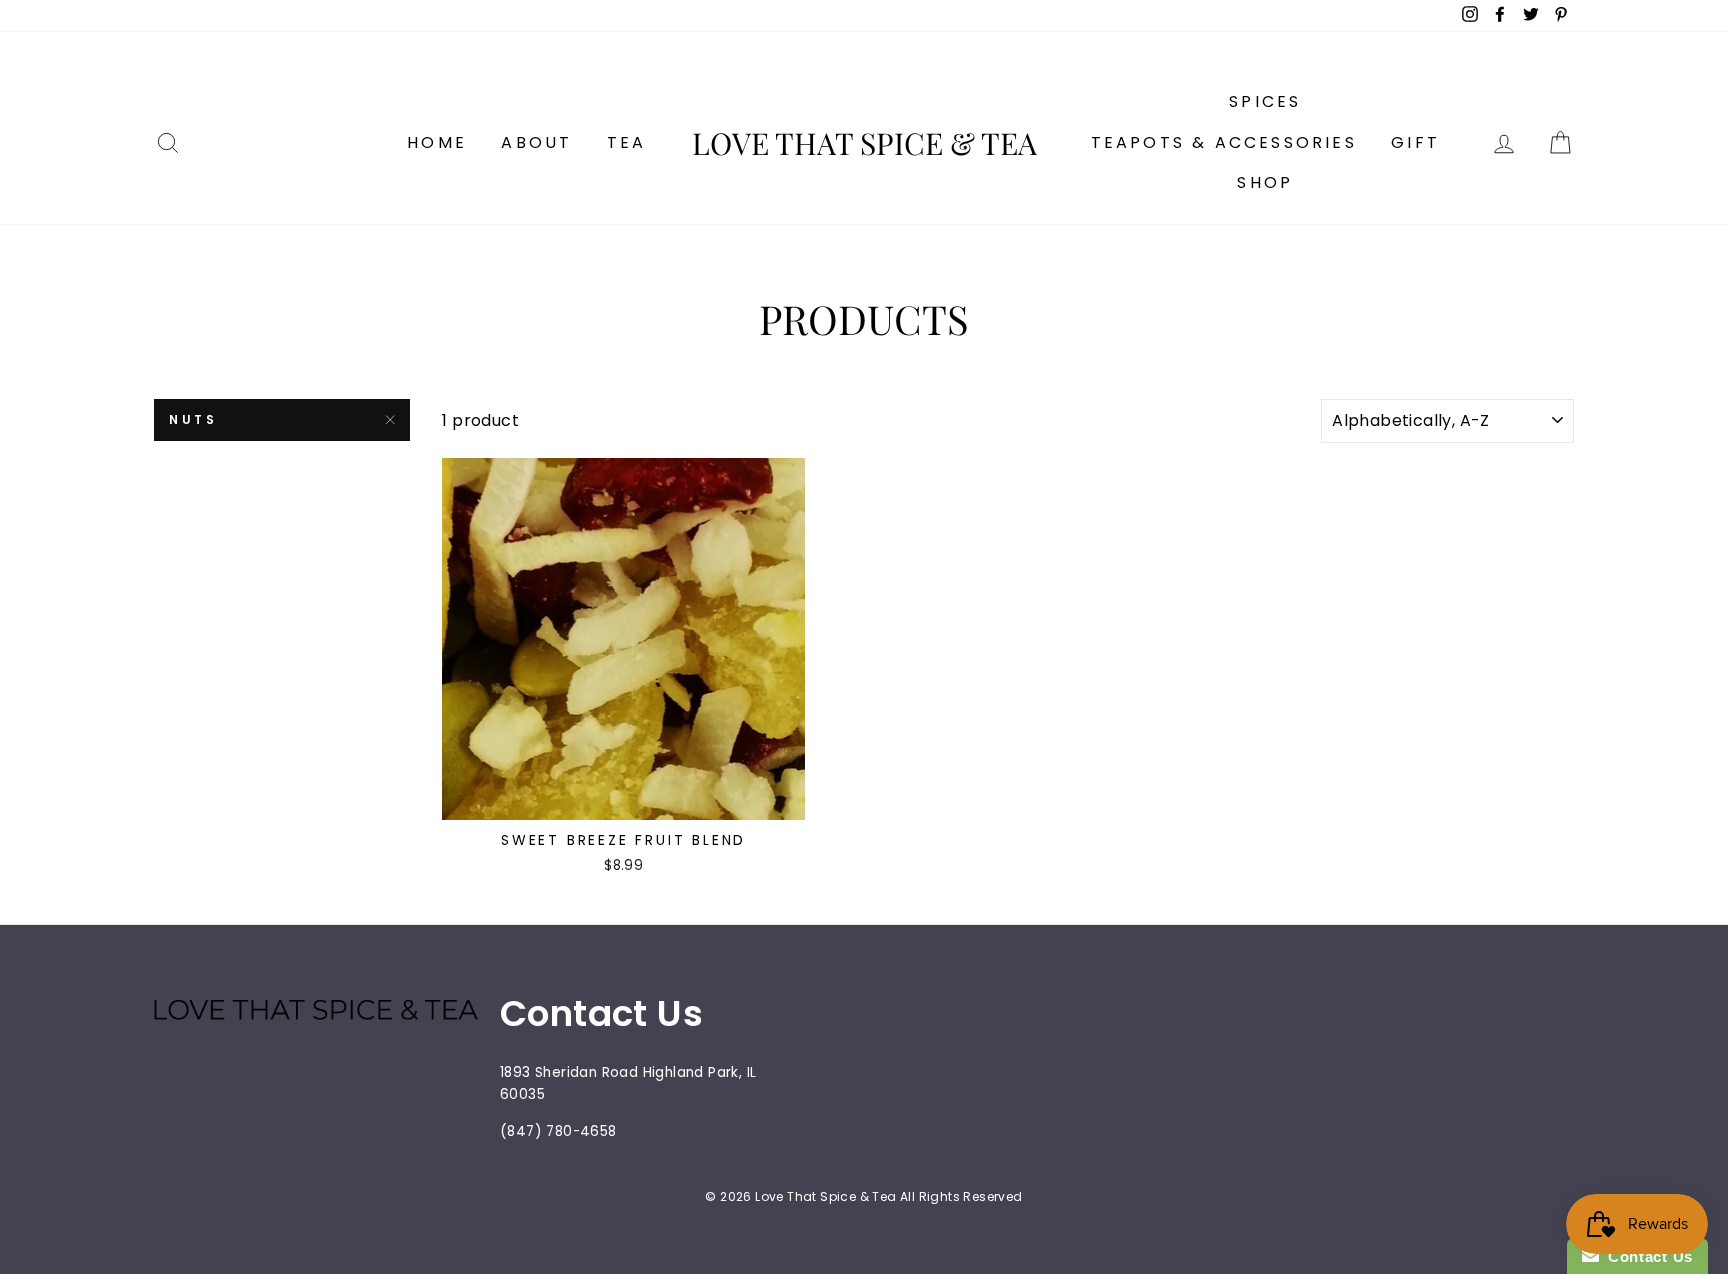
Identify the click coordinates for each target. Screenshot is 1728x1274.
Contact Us (1646, 1256)
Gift (1415, 142)
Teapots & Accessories (1224, 142)
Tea (627, 142)
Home (437, 142)
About (536, 142)
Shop (1265, 182)
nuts (193, 419)
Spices (1265, 101)
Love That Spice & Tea (864, 143)
